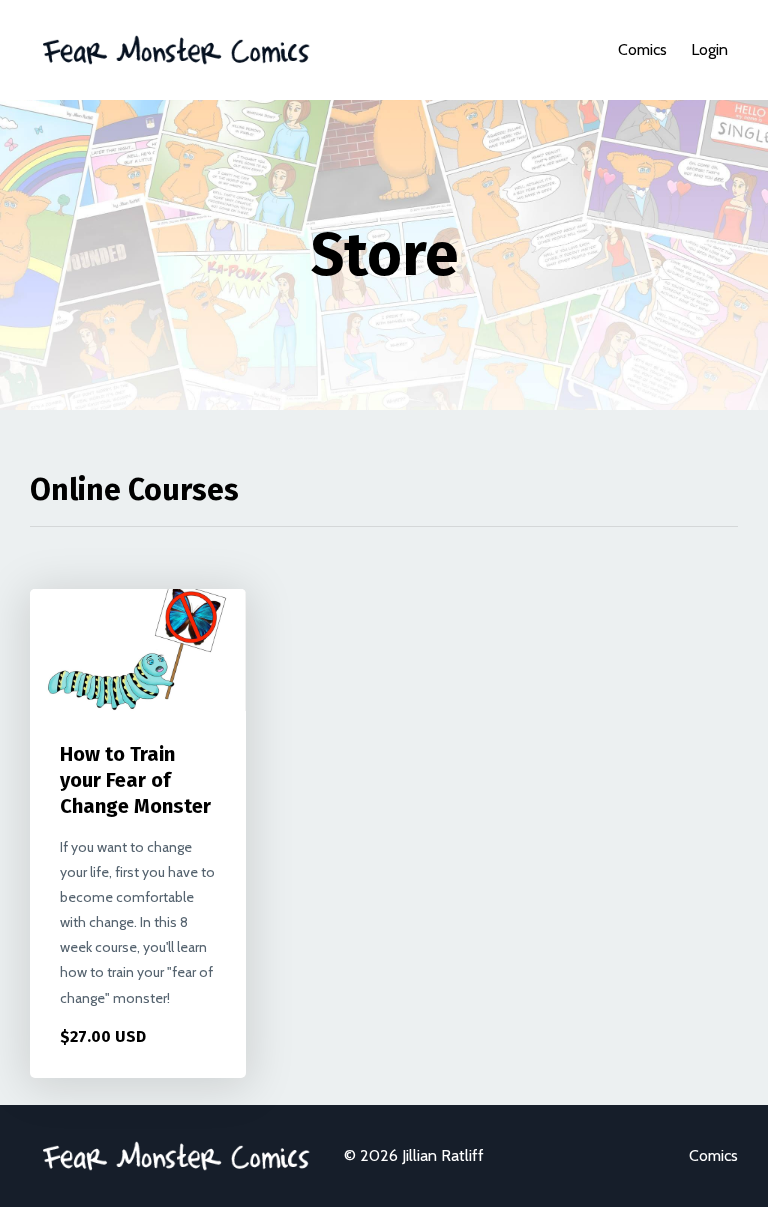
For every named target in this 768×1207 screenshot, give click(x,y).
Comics (642, 49)
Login (709, 49)
